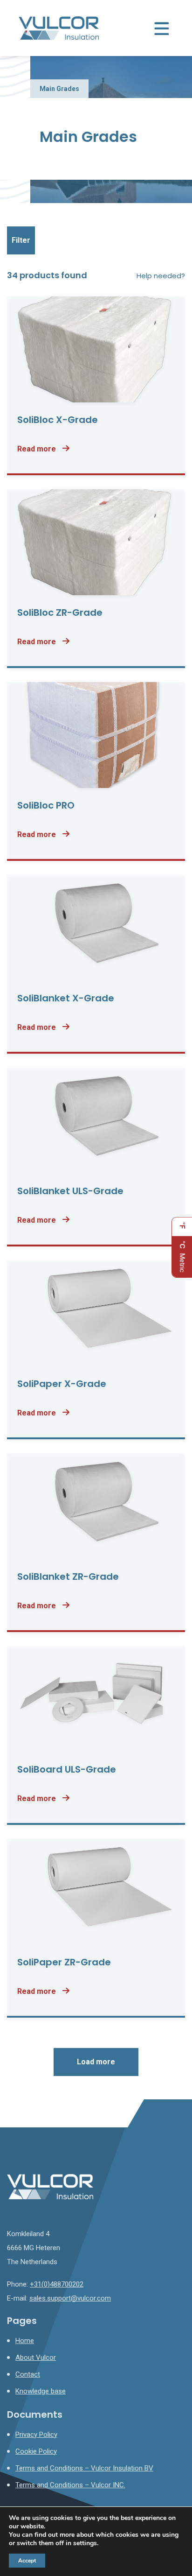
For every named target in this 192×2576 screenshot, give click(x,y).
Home (25, 2341)
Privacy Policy (36, 2435)
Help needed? (161, 276)
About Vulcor (36, 2358)
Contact (28, 2374)
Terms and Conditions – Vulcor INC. (70, 2485)
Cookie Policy (36, 2451)
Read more (38, 449)
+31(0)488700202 (57, 2284)
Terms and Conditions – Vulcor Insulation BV (84, 2468)
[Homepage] (59, 28)
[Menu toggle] (162, 28)
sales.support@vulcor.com (70, 2298)
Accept (27, 2561)
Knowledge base (41, 2391)
